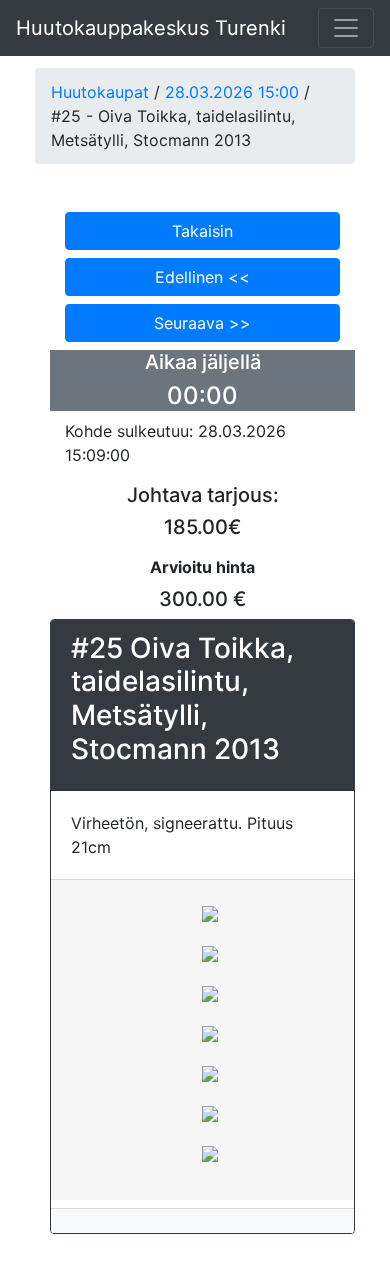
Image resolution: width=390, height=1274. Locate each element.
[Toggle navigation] (346, 28)
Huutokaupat (100, 92)
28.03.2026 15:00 (232, 92)
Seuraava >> (202, 323)
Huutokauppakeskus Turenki (151, 28)
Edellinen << (202, 277)
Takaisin (202, 231)
